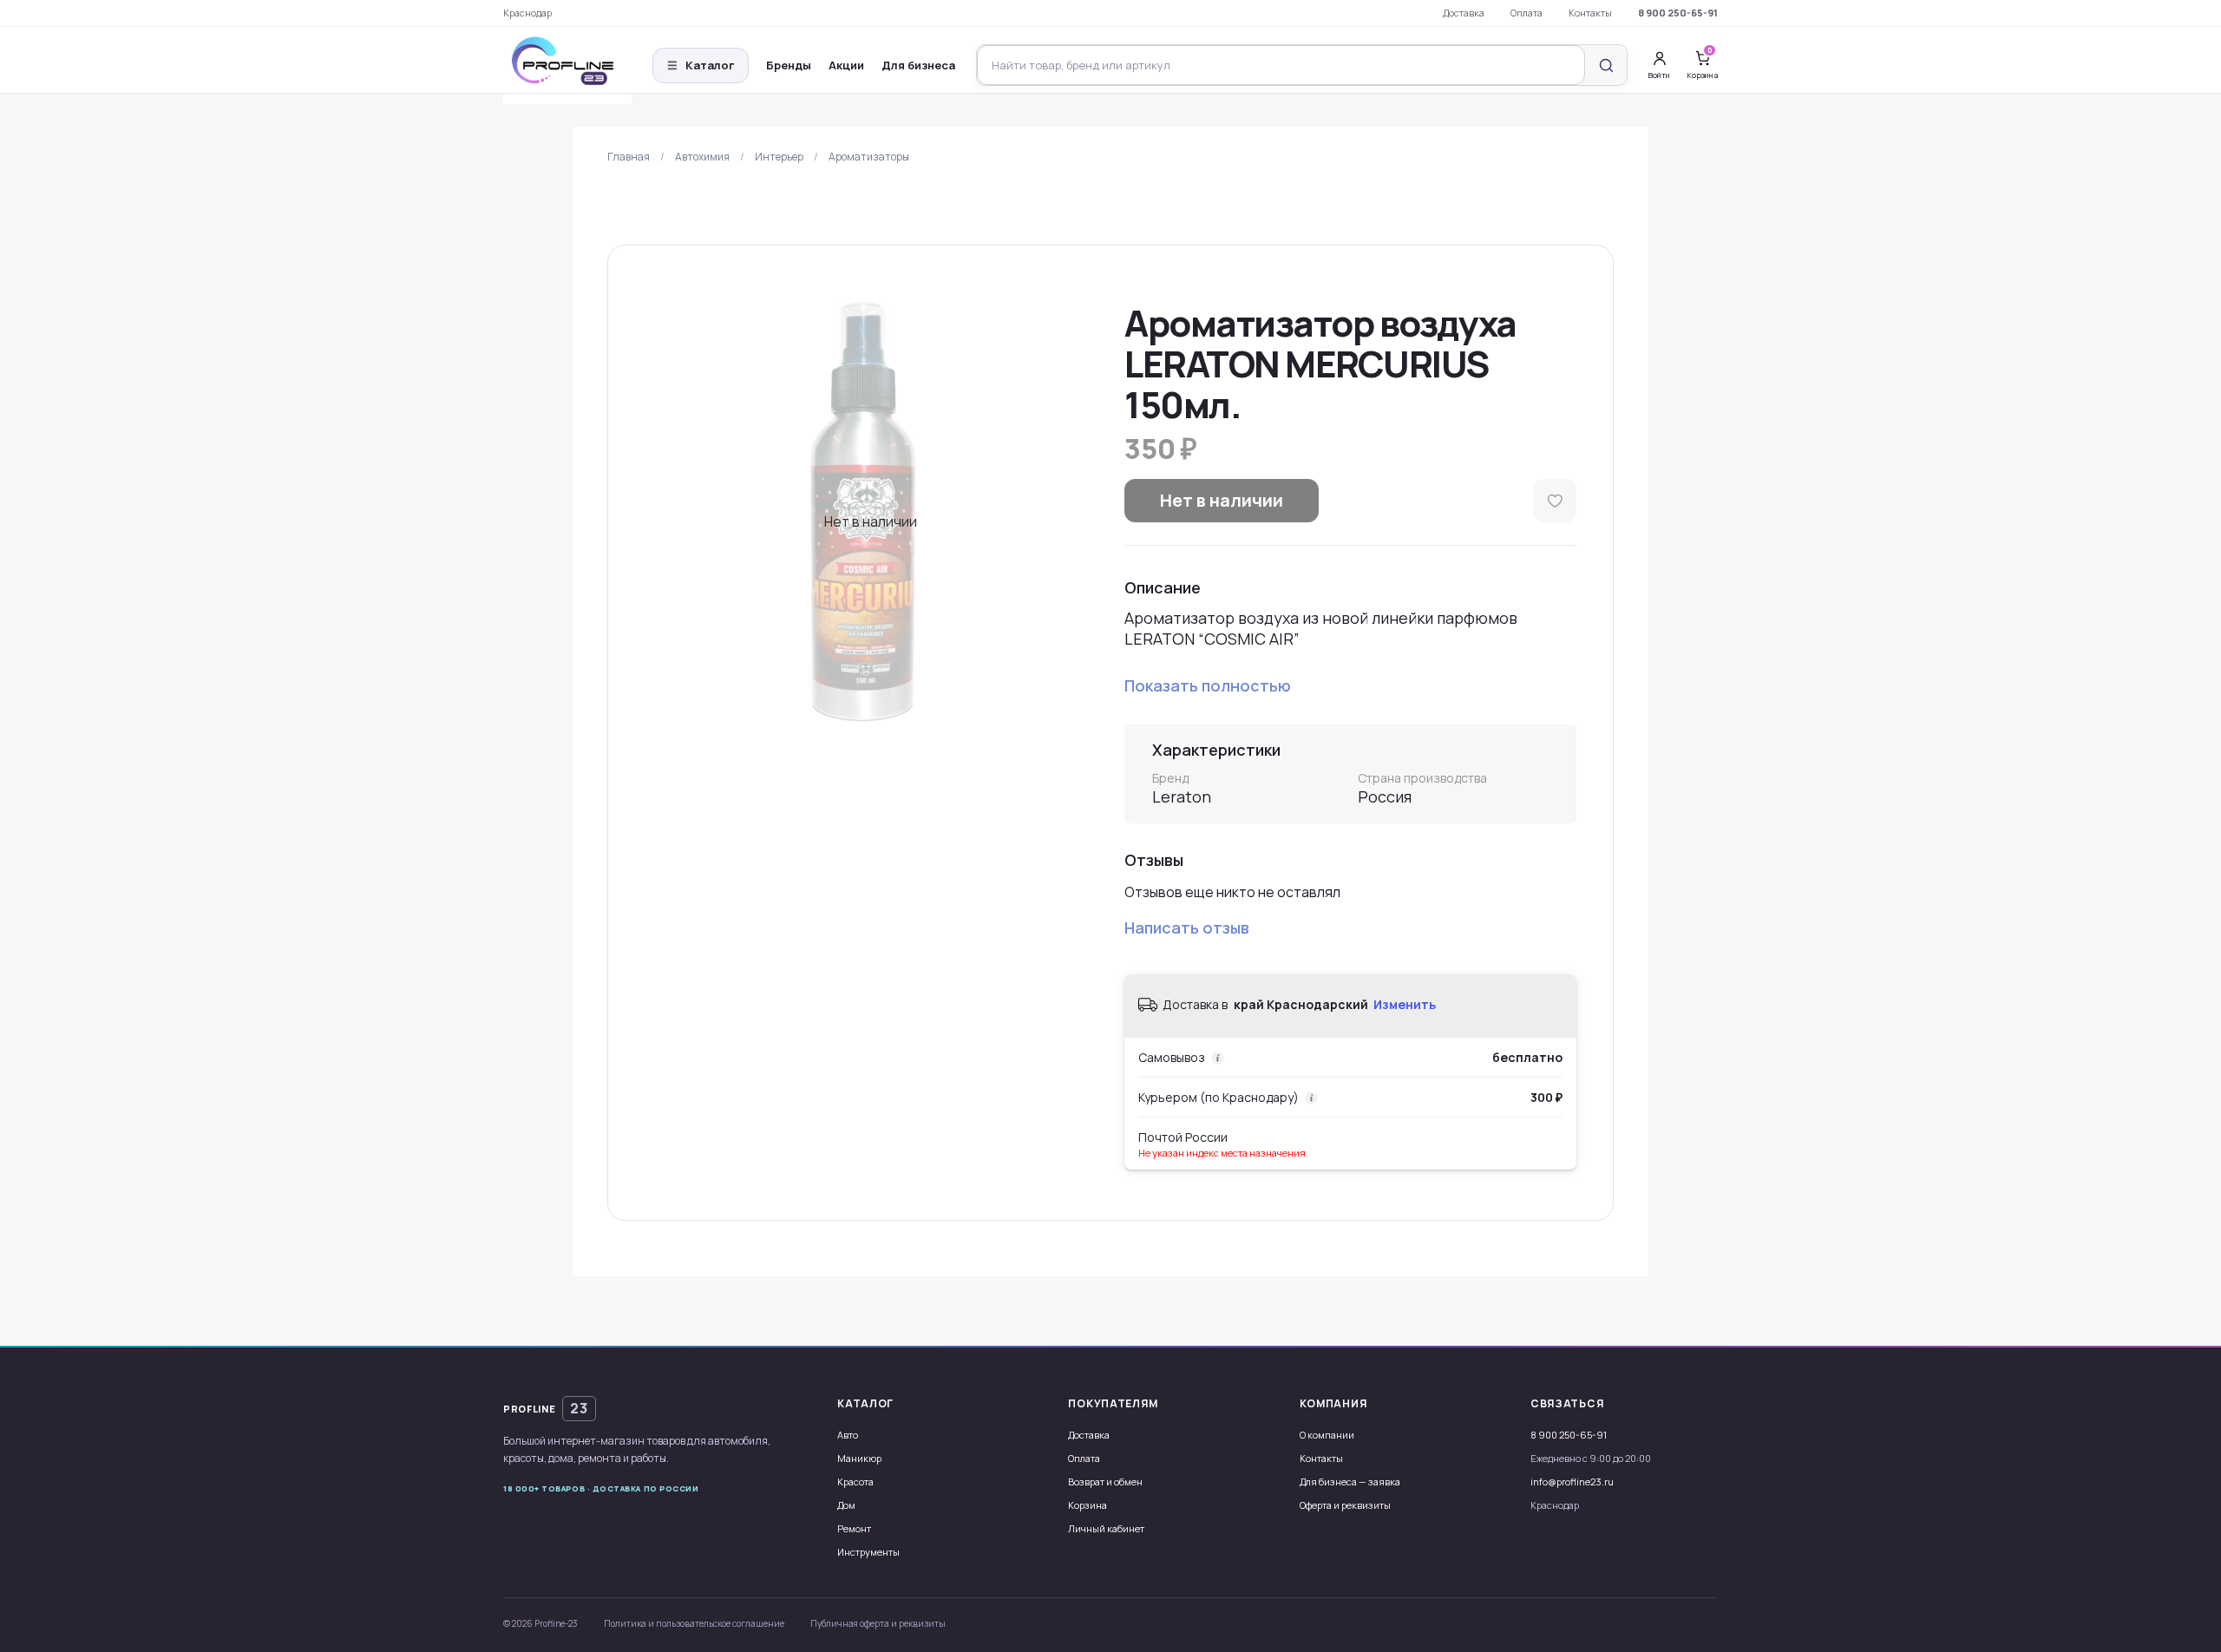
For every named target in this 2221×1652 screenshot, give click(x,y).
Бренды (789, 65)
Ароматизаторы (869, 157)
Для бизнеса (918, 65)
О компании (1327, 1435)
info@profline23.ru (1572, 1482)
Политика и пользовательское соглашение (694, 1623)
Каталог (701, 65)
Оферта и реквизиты (1345, 1505)
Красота (855, 1482)
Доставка (1464, 13)
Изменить (1405, 1004)
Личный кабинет (1106, 1528)
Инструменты (868, 1552)
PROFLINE (546, 1408)
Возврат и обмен (1105, 1482)
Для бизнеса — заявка (1350, 1482)
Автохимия (702, 157)
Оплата (1527, 13)
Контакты (1590, 13)
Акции (846, 65)
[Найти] (1606, 65)
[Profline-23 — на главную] (567, 66)
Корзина (1088, 1505)
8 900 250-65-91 (1678, 13)
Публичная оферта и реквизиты (878, 1623)
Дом (846, 1505)
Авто (848, 1435)
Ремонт (854, 1528)
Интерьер (779, 157)
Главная (629, 157)
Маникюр (859, 1458)
